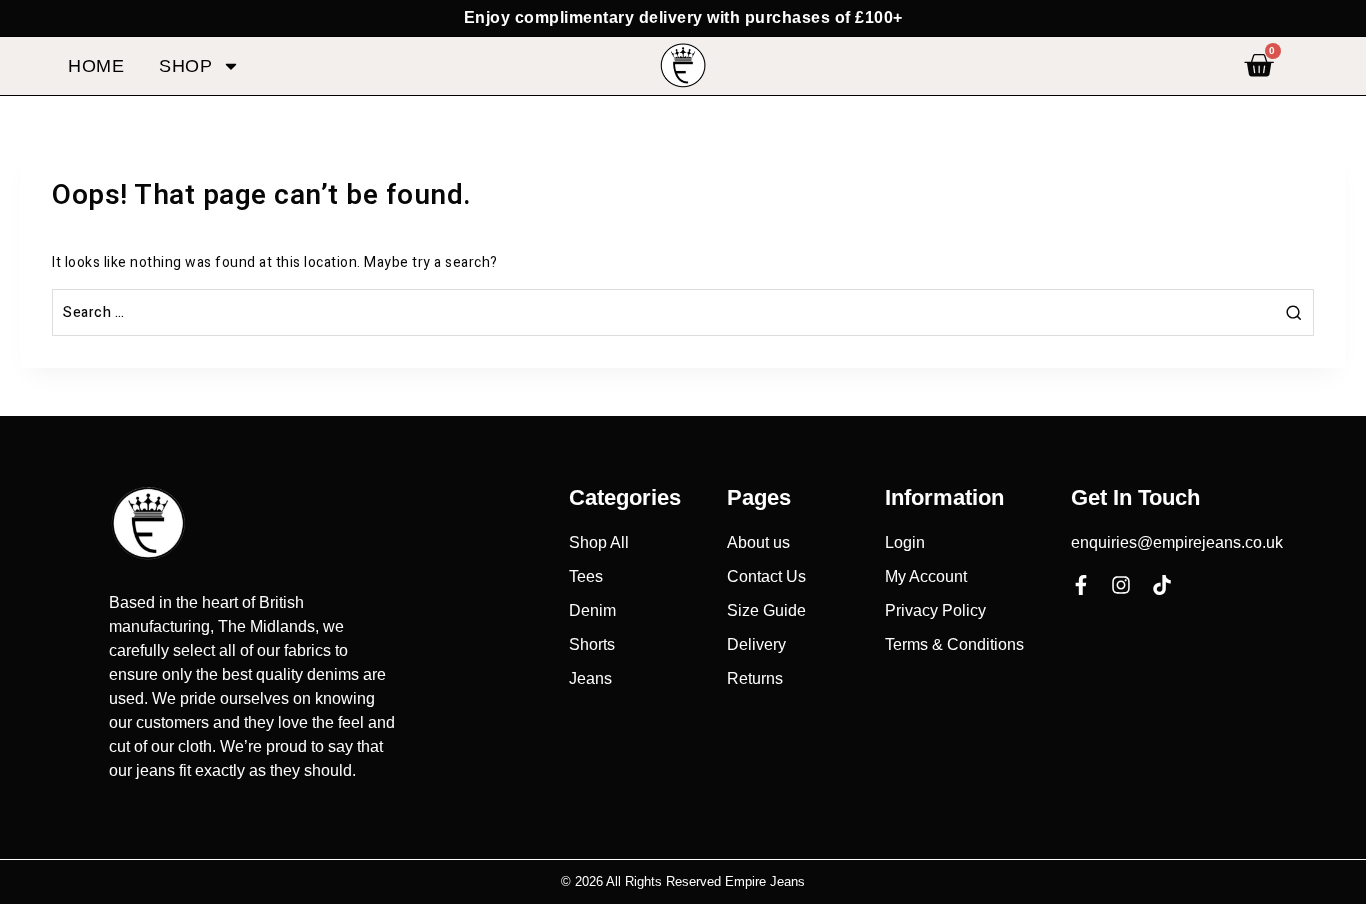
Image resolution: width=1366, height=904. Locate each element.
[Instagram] (1121, 585)
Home (96, 66)
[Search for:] (683, 312)
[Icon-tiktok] (1162, 585)
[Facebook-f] (1081, 585)
